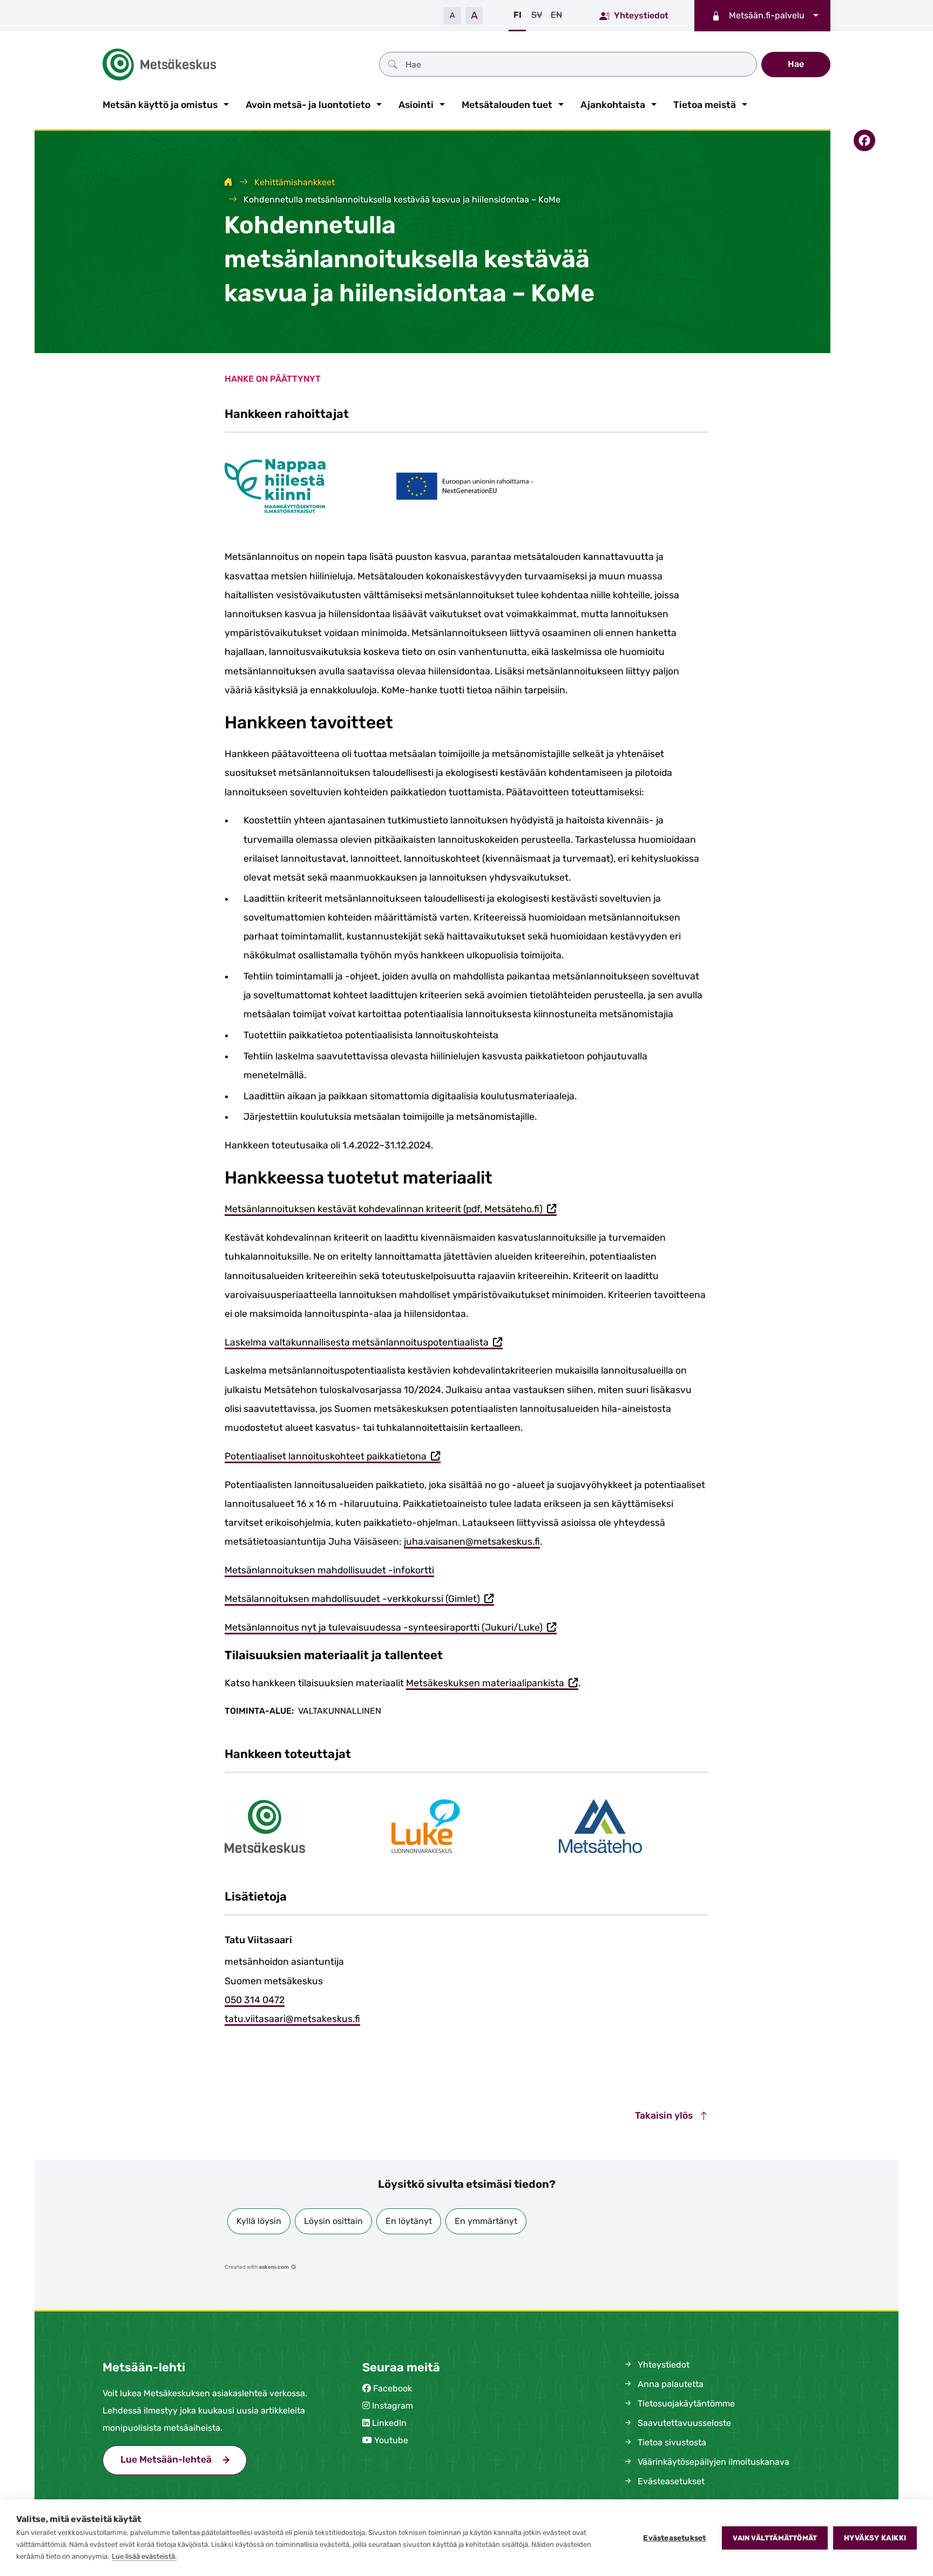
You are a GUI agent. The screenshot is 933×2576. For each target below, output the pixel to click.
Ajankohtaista (613, 105)
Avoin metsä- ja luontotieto (308, 105)
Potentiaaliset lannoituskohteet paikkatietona (333, 1457)
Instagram (393, 2406)
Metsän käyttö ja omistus (160, 105)
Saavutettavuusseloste (683, 2423)
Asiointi (416, 105)
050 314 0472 (255, 2000)
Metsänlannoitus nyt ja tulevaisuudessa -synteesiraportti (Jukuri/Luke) (391, 1628)
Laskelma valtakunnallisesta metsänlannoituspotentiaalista (364, 1343)
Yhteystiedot (641, 15)
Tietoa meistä (705, 105)
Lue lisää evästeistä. (144, 2556)
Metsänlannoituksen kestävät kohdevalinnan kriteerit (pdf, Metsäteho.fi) (391, 1210)
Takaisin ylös (665, 2115)
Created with (257, 2267)
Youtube (391, 2440)
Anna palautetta (670, 2384)
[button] (259, 2221)
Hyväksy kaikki (875, 2538)
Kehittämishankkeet (295, 182)
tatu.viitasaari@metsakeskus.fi (292, 2019)
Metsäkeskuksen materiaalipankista (492, 1684)
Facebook (393, 2388)
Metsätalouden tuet (507, 105)
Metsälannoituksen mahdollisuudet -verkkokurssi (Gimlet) (359, 1600)
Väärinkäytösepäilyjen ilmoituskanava (712, 2462)
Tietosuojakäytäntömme (685, 2403)
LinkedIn (389, 2423)
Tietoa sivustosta (671, 2442)
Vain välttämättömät (775, 2538)
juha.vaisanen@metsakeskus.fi (472, 1541)
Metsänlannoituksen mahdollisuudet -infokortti (329, 1570)
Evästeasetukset (674, 2538)
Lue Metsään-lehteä (184, 2459)
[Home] (228, 182)
